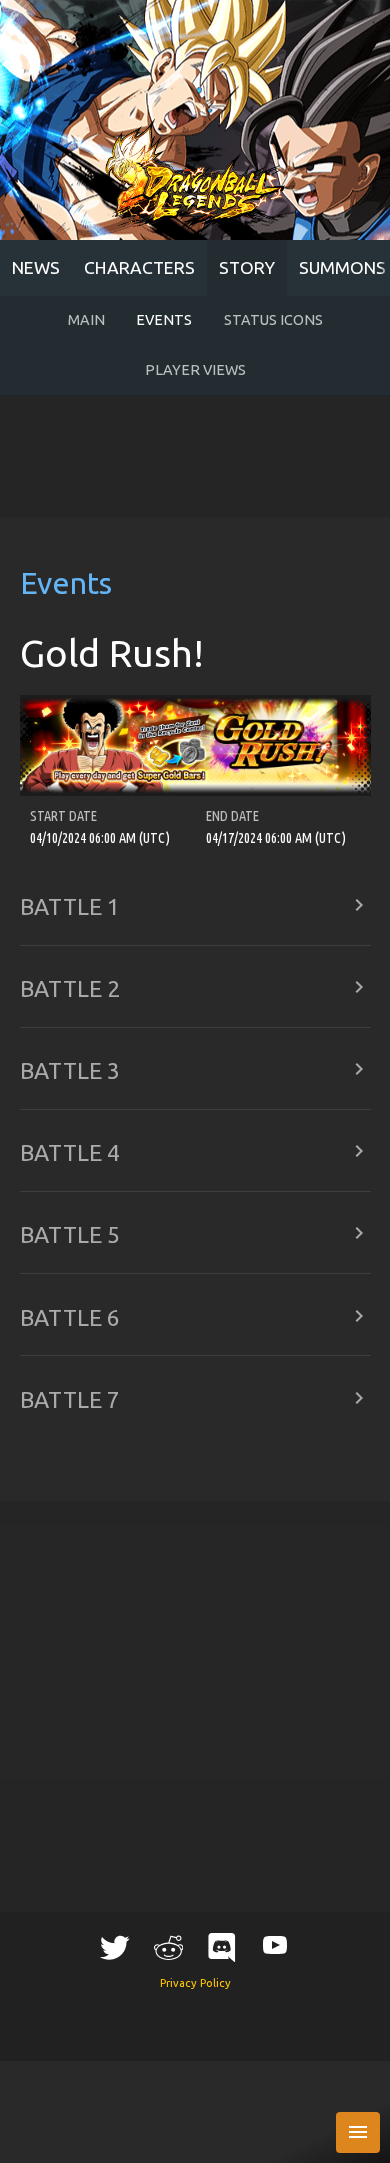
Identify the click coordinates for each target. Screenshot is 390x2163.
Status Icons (273, 320)
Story (247, 267)
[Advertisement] (195, 457)
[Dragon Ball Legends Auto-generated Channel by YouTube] (275, 1944)
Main (86, 320)
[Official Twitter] (115, 1947)
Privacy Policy (195, 1983)
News (36, 267)
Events (164, 320)
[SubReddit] (168, 1947)
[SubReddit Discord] (222, 1947)
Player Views (195, 370)
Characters (139, 267)
